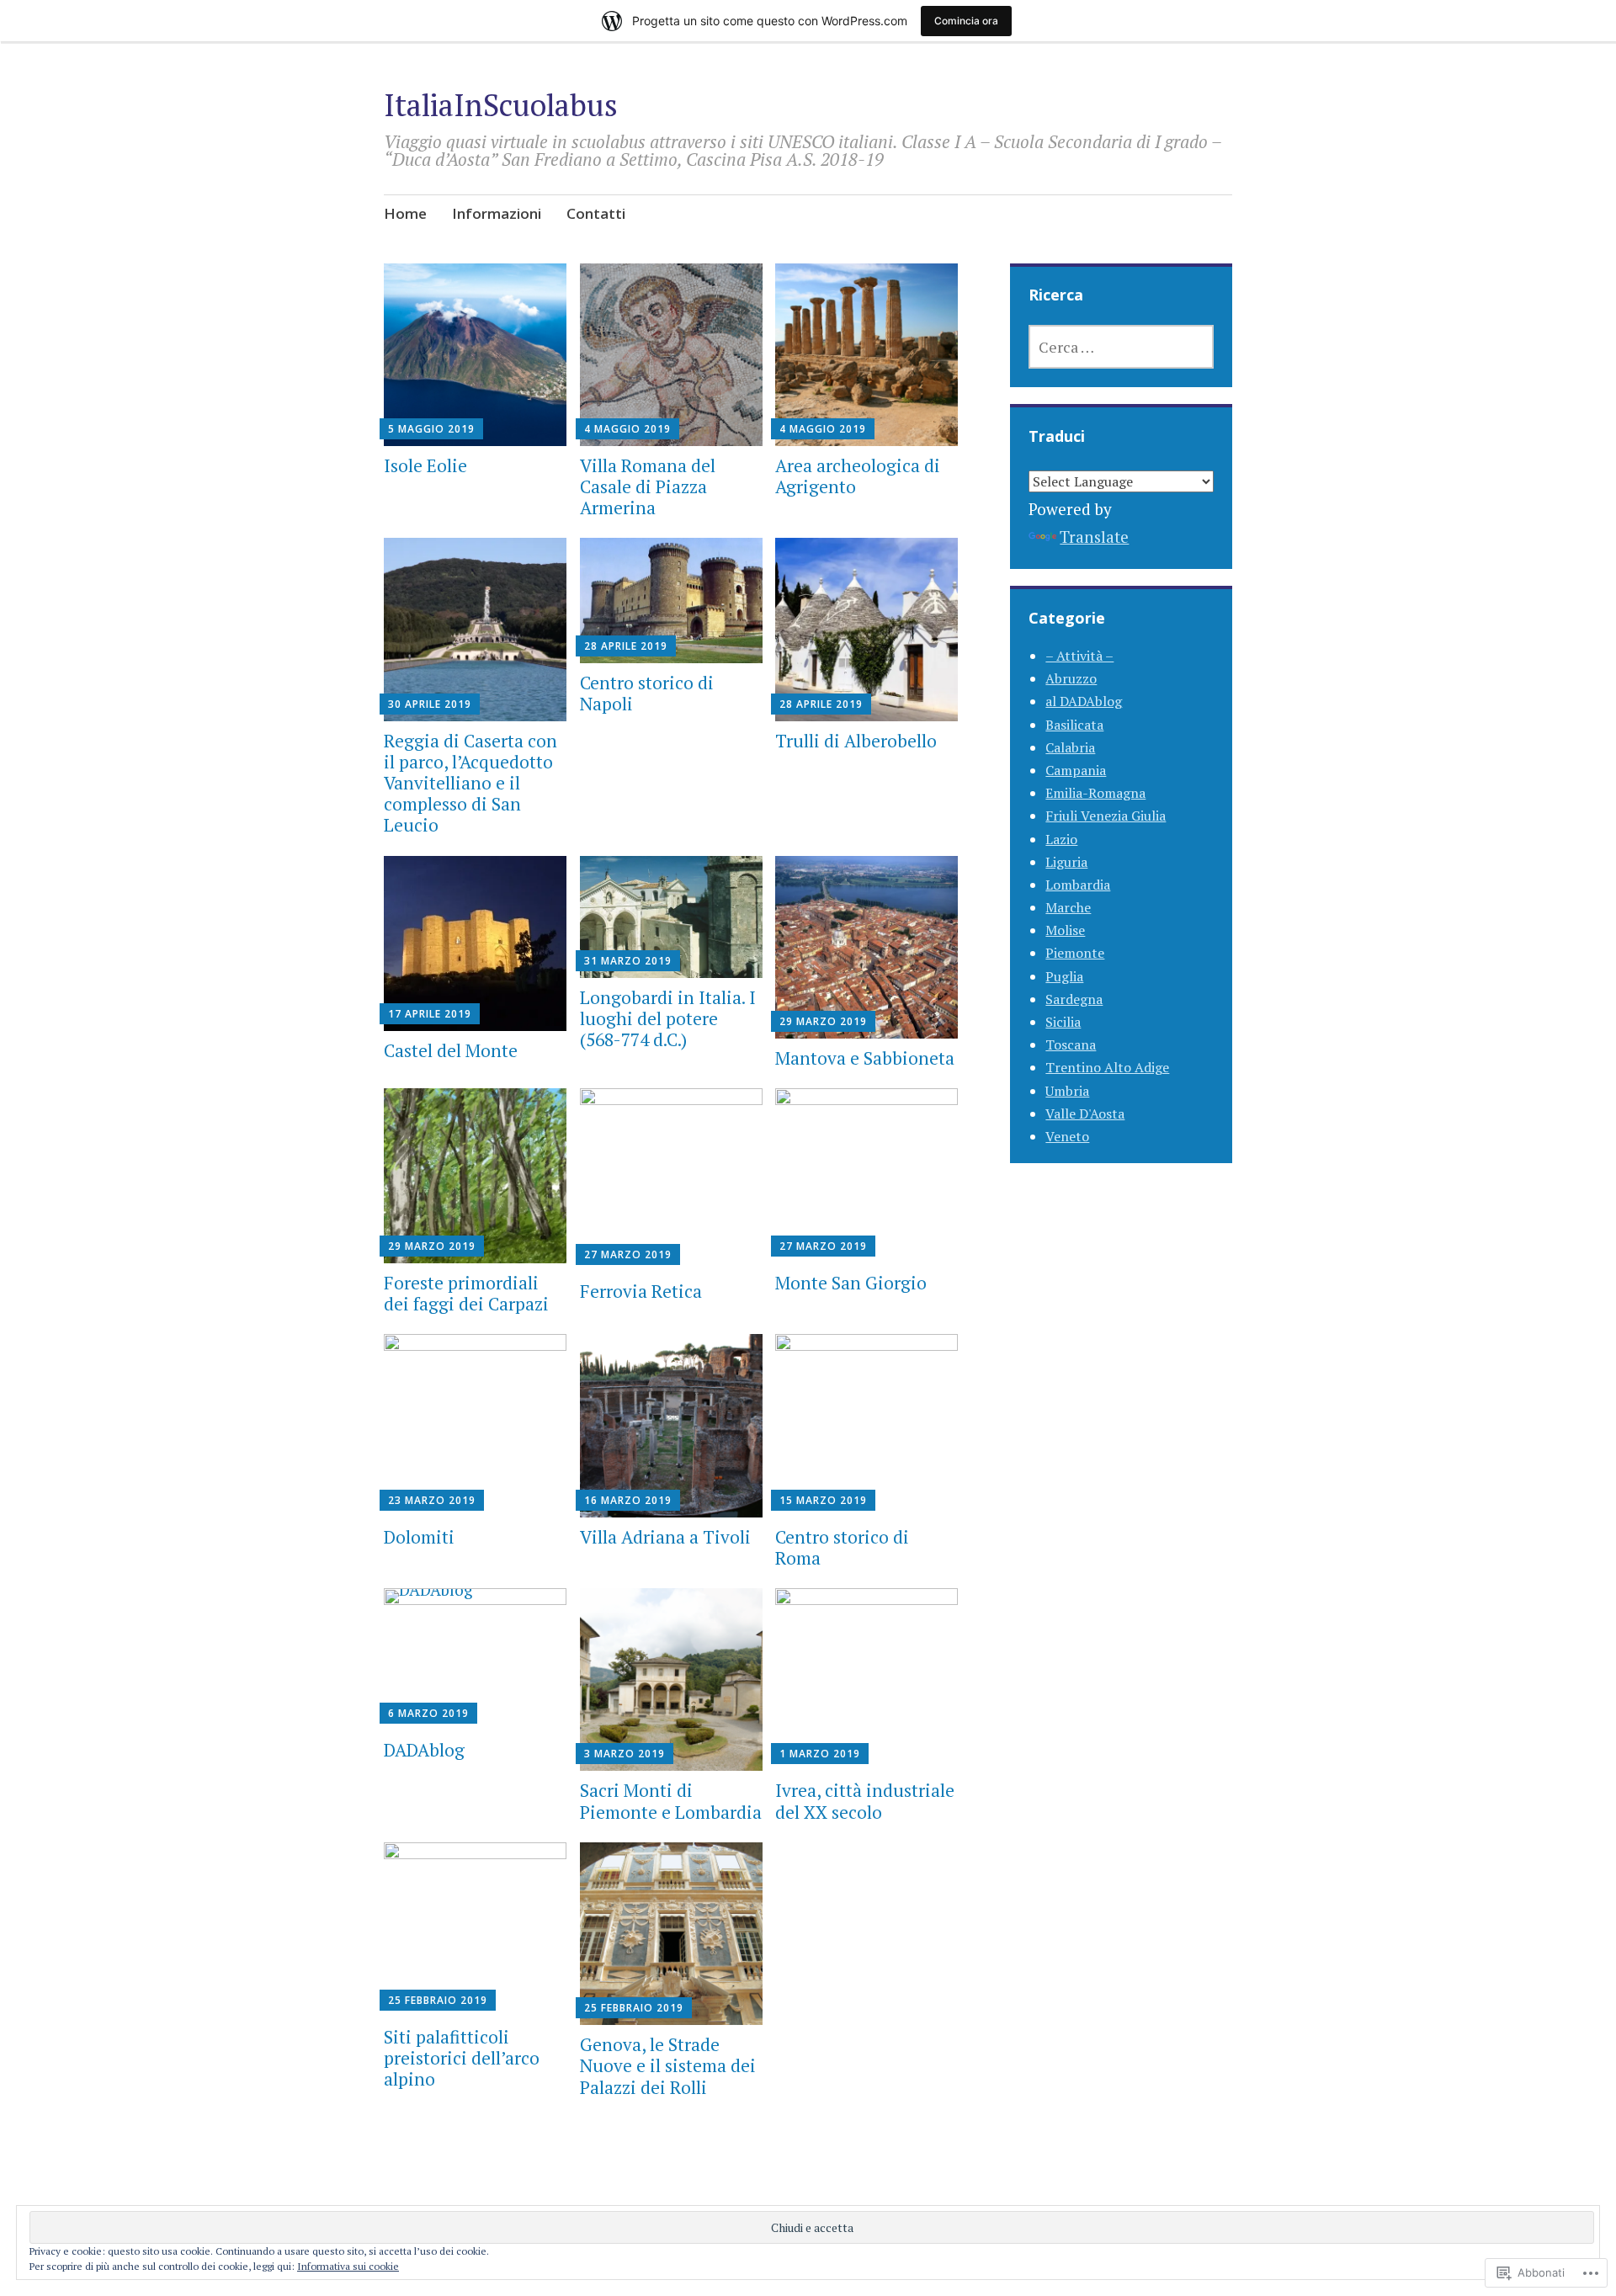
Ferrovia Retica (641, 1291)
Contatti (596, 213)
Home (405, 213)
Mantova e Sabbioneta (865, 1058)
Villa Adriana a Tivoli (665, 1537)
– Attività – (1079, 656)
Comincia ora (966, 21)
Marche (1068, 907)
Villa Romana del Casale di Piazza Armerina (648, 486)
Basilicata (1074, 725)
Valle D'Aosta (1085, 1113)
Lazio (1061, 839)
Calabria (1070, 747)
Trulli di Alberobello (856, 741)
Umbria (1067, 1091)
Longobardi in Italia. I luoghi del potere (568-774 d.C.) (668, 1018)
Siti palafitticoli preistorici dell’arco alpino (462, 2058)
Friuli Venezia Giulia (1106, 816)
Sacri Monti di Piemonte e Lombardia (671, 1801)
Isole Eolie (425, 465)
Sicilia (1063, 1022)
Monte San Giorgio (851, 1283)
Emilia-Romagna (1095, 793)
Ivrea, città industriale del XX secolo (865, 1801)
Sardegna (1074, 999)
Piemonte (1075, 953)
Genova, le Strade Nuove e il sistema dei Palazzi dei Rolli (668, 2065)
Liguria (1066, 862)
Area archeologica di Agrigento (858, 476)
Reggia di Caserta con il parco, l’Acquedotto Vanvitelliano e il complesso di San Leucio (470, 783)
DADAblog (424, 1750)
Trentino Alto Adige (1107, 1067)
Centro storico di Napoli (647, 693)
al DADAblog (1084, 701)
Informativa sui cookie (348, 2266)
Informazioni (497, 213)
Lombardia (1078, 885)
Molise (1065, 930)
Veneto (1067, 1136)
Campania (1076, 770)
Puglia (1064, 976)
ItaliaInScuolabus (501, 105)
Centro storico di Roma (842, 1547)
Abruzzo (1071, 678)
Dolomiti (419, 1537)
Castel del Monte (451, 1050)
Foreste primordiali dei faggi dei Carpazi (466, 1293)
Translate (1094, 537)
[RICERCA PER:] (1121, 347)
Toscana (1071, 1044)
